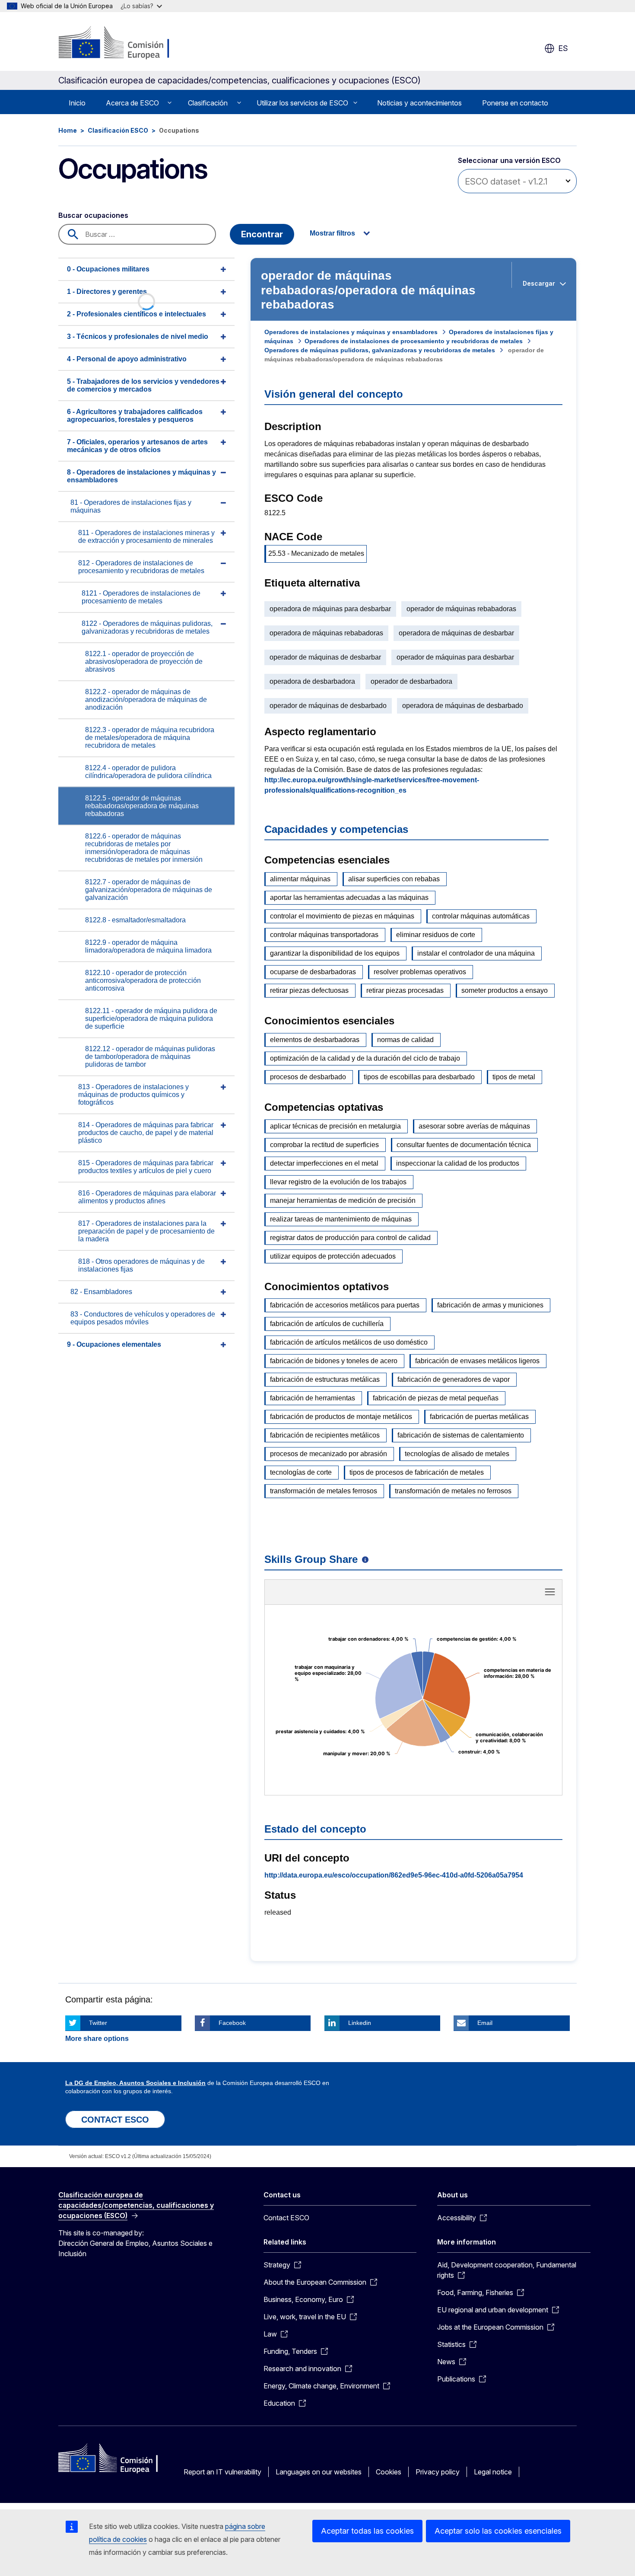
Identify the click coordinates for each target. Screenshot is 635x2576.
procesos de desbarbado (308, 1077)
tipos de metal (514, 1077)
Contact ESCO (286, 2218)
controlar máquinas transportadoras (324, 935)
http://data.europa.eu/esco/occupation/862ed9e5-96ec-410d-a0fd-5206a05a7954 (394, 1875)
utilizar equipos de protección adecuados (333, 1256)
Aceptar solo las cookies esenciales (498, 2531)
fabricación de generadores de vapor (454, 1379)
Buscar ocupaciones (93, 215)
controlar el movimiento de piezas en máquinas (342, 916)
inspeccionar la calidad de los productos (458, 1163)
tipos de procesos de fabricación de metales (417, 1472)
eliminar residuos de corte (436, 935)
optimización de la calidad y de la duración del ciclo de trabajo (365, 1058)
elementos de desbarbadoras (315, 1040)
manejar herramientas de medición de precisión (343, 1200)
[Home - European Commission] (128, 43)
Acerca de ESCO (132, 103)
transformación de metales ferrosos (324, 1491)
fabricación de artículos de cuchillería (327, 1324)
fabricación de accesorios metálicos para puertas (345, 1305)
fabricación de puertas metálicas (479, 1417)
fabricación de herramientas (313, 1398)
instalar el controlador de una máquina (476, 953)
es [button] (563, 48)
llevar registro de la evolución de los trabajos (338, 1182)
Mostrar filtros (332, 233)
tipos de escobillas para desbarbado (419, 1077)
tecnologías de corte (301, 1472)
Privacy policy (438, 2472)
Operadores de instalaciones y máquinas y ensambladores (351, 332)
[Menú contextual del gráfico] (550, 1592)
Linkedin (360, 2023)
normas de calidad (405, 1040)
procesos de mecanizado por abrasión (329, 1454)
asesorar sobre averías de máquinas (474, 1126)
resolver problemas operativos (420, 972)
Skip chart (413, 1595)
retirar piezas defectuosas (309, 990)
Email (485, 2023)
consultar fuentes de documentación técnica (464, 1145)
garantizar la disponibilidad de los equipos (335, 953)
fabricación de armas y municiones (490, 1305)
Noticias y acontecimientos (419, 103)
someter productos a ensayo (505, 990)
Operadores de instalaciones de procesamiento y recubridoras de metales (414, 341)
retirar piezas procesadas (405, 990)
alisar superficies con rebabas (394, 879)
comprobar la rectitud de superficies (324, 1145)
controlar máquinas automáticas (481, 916)
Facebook (232, 2023)
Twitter (98, 2023)
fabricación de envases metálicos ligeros (477, 1361)
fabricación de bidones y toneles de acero (334, 1361)
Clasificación (208, 103)
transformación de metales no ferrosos (453, 1491)
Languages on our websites (319, 2472)
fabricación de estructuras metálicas (325, 1379)
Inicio (77, 103)
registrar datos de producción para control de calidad (350, 1238)
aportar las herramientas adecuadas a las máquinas (349, 897)
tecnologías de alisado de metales (457, 1454)
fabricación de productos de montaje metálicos (341, 1417)
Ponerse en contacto (515, 103)
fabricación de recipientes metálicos (325, 1435)
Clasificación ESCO (118, 130)
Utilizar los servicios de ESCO (302, 103)
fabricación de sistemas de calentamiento (461, 1435)
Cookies (389, 2472)
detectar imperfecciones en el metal (324, 1163)
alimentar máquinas (300, 879)
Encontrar (262, 234)
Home (68, 130)
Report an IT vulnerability (222, 2472)
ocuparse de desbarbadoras (313, 972)
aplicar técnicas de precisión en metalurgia (335, 1126)
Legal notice (493, 2472)
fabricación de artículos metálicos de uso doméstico (349, 1342)
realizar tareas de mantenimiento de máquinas (341, 1219)
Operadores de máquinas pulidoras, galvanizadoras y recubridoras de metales (380, 350)
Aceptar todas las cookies (367, 2531)
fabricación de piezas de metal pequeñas (436, 1398)
